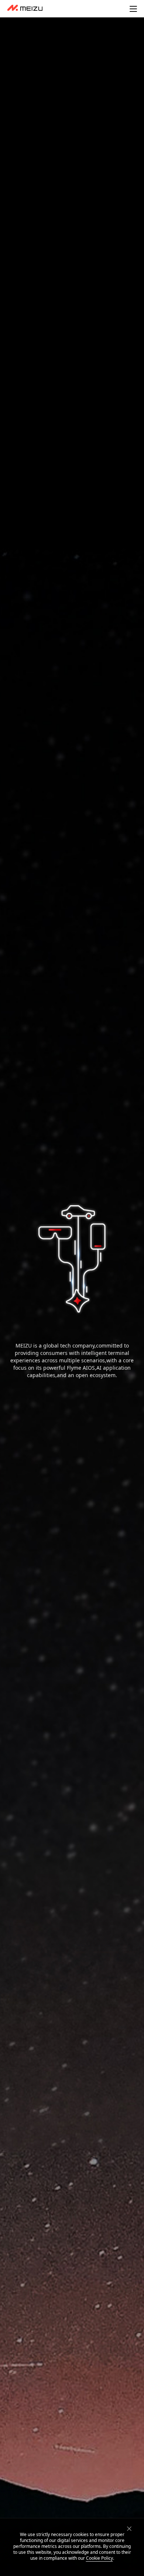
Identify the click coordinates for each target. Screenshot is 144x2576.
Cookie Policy (100, 2558)
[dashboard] (25, 9)
